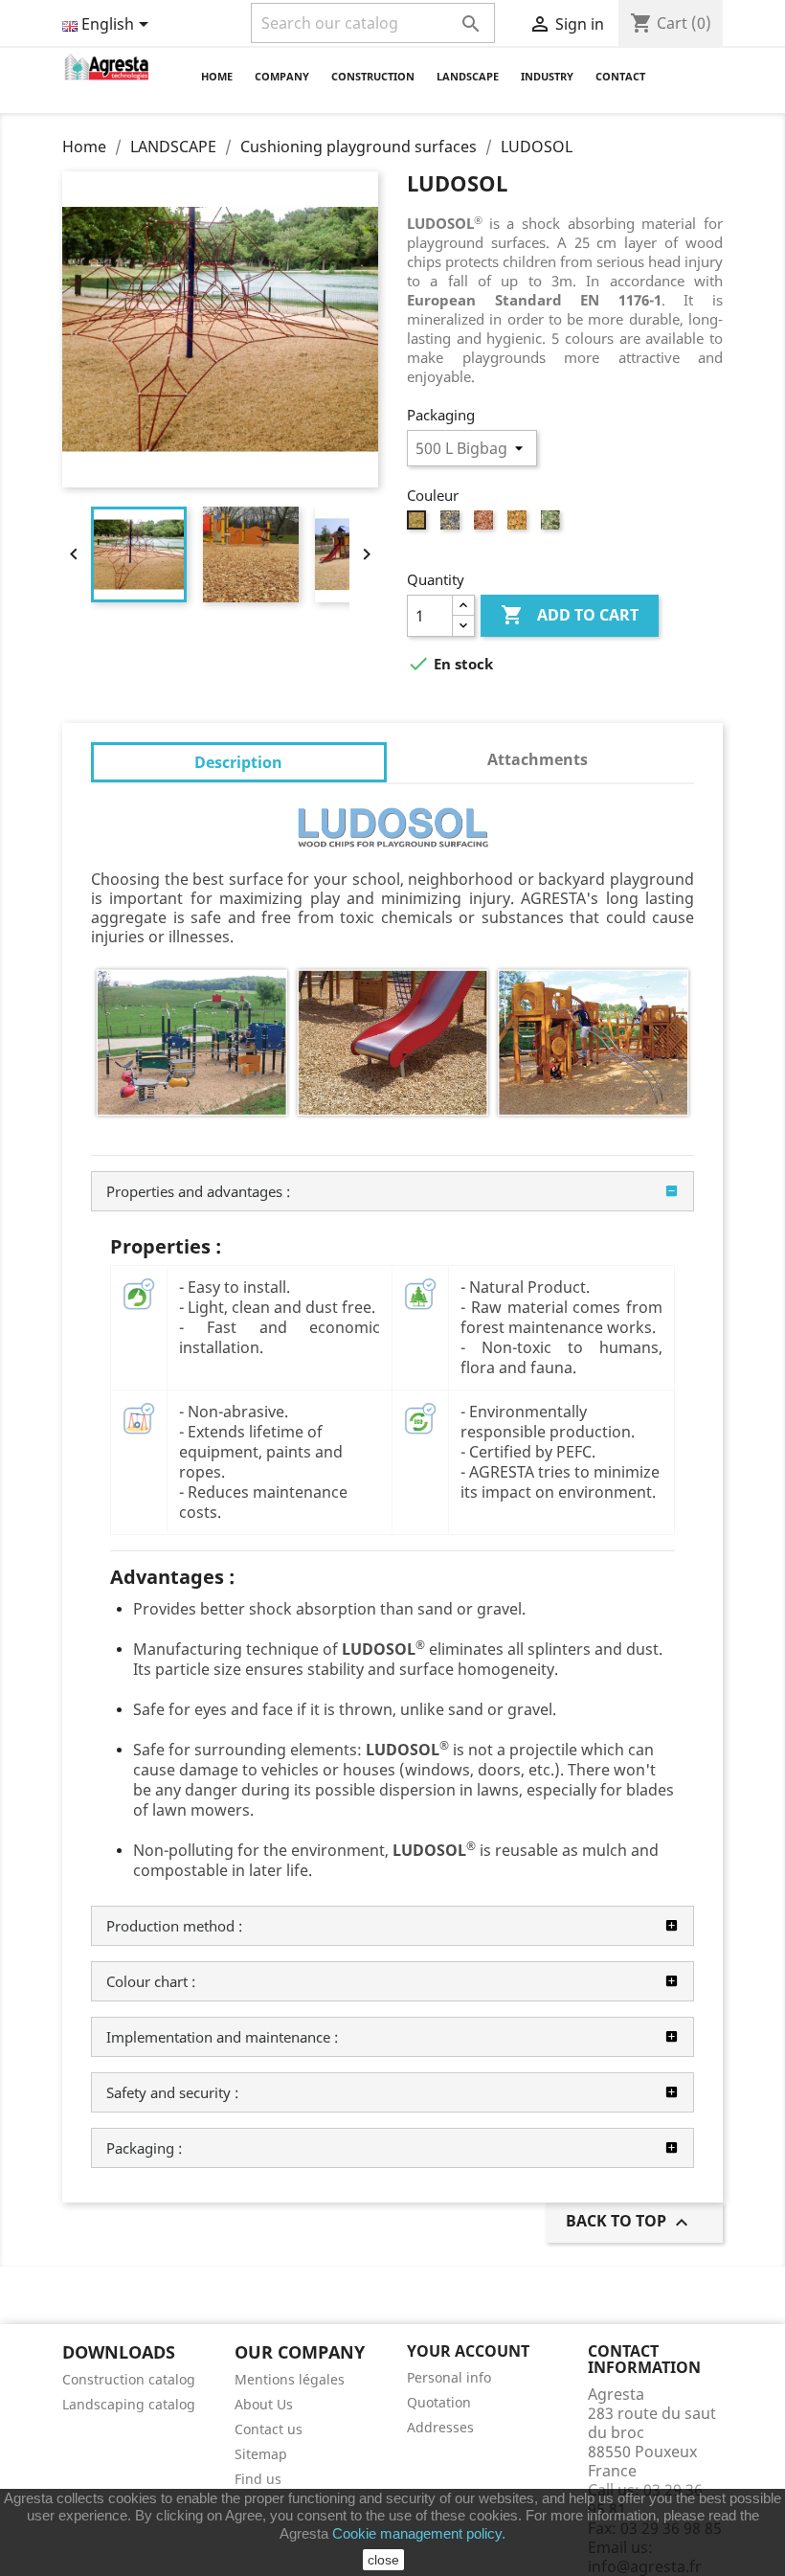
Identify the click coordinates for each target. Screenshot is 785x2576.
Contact (620, 76)
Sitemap (261, 2454)
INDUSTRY (547, 76)
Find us (258, 2479)
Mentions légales (290, 2379)
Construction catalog (129, 2379)
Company (282, 76)
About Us (264, 2404)
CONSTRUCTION (373, 76)
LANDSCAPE (468, 76)
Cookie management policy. (419, 2533)
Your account (468, 2351)
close (383, 2560)
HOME (217, 76)
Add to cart (570, 615)
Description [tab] (238, 762)
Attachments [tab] (538, 759)
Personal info (449, 2377)
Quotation (439, 2402)
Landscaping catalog (129, 2404)
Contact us (269, 2429)
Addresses (440, 2427)
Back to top (629, 2222)
